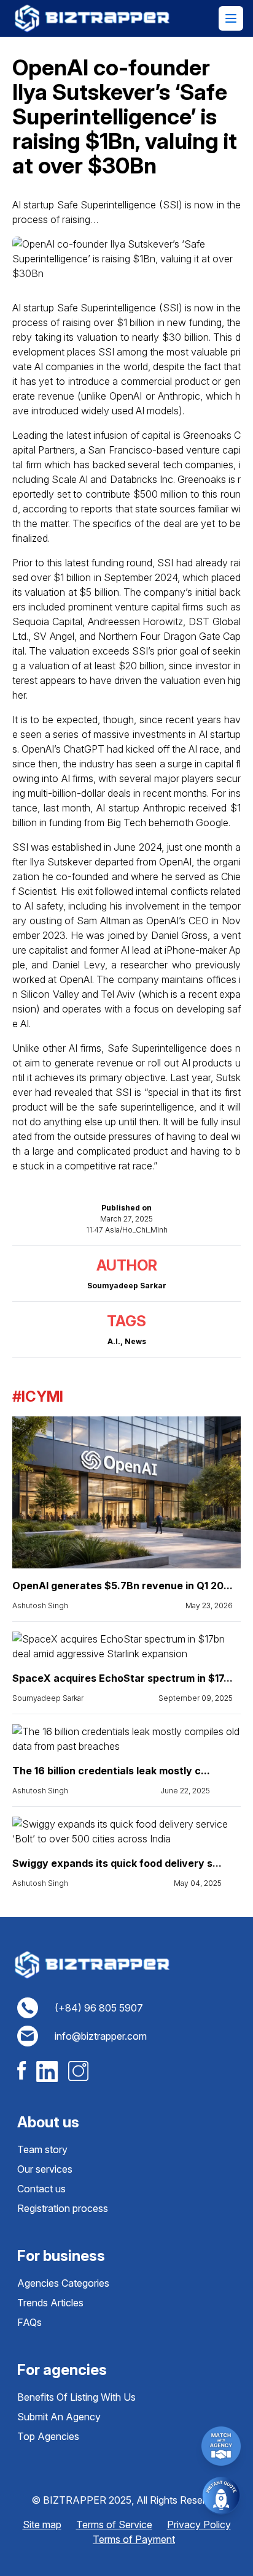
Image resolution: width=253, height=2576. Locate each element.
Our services (45, 2169)
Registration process (63, 2208)
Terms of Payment (134, 2539)
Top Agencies (48, 2436)
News (135, 1341)
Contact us (41, 2189)
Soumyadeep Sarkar (48, 1698)
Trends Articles (50, 2303)
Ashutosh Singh (40, 1605)
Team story (42, 2149)
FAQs (29, 2322)
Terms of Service (114, 2525)
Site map (42, 2525)
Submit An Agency (59, 2417)
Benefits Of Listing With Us (76, 2397)
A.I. (114, 1341)
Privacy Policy (199, 2525)
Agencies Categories (63, 2283)
